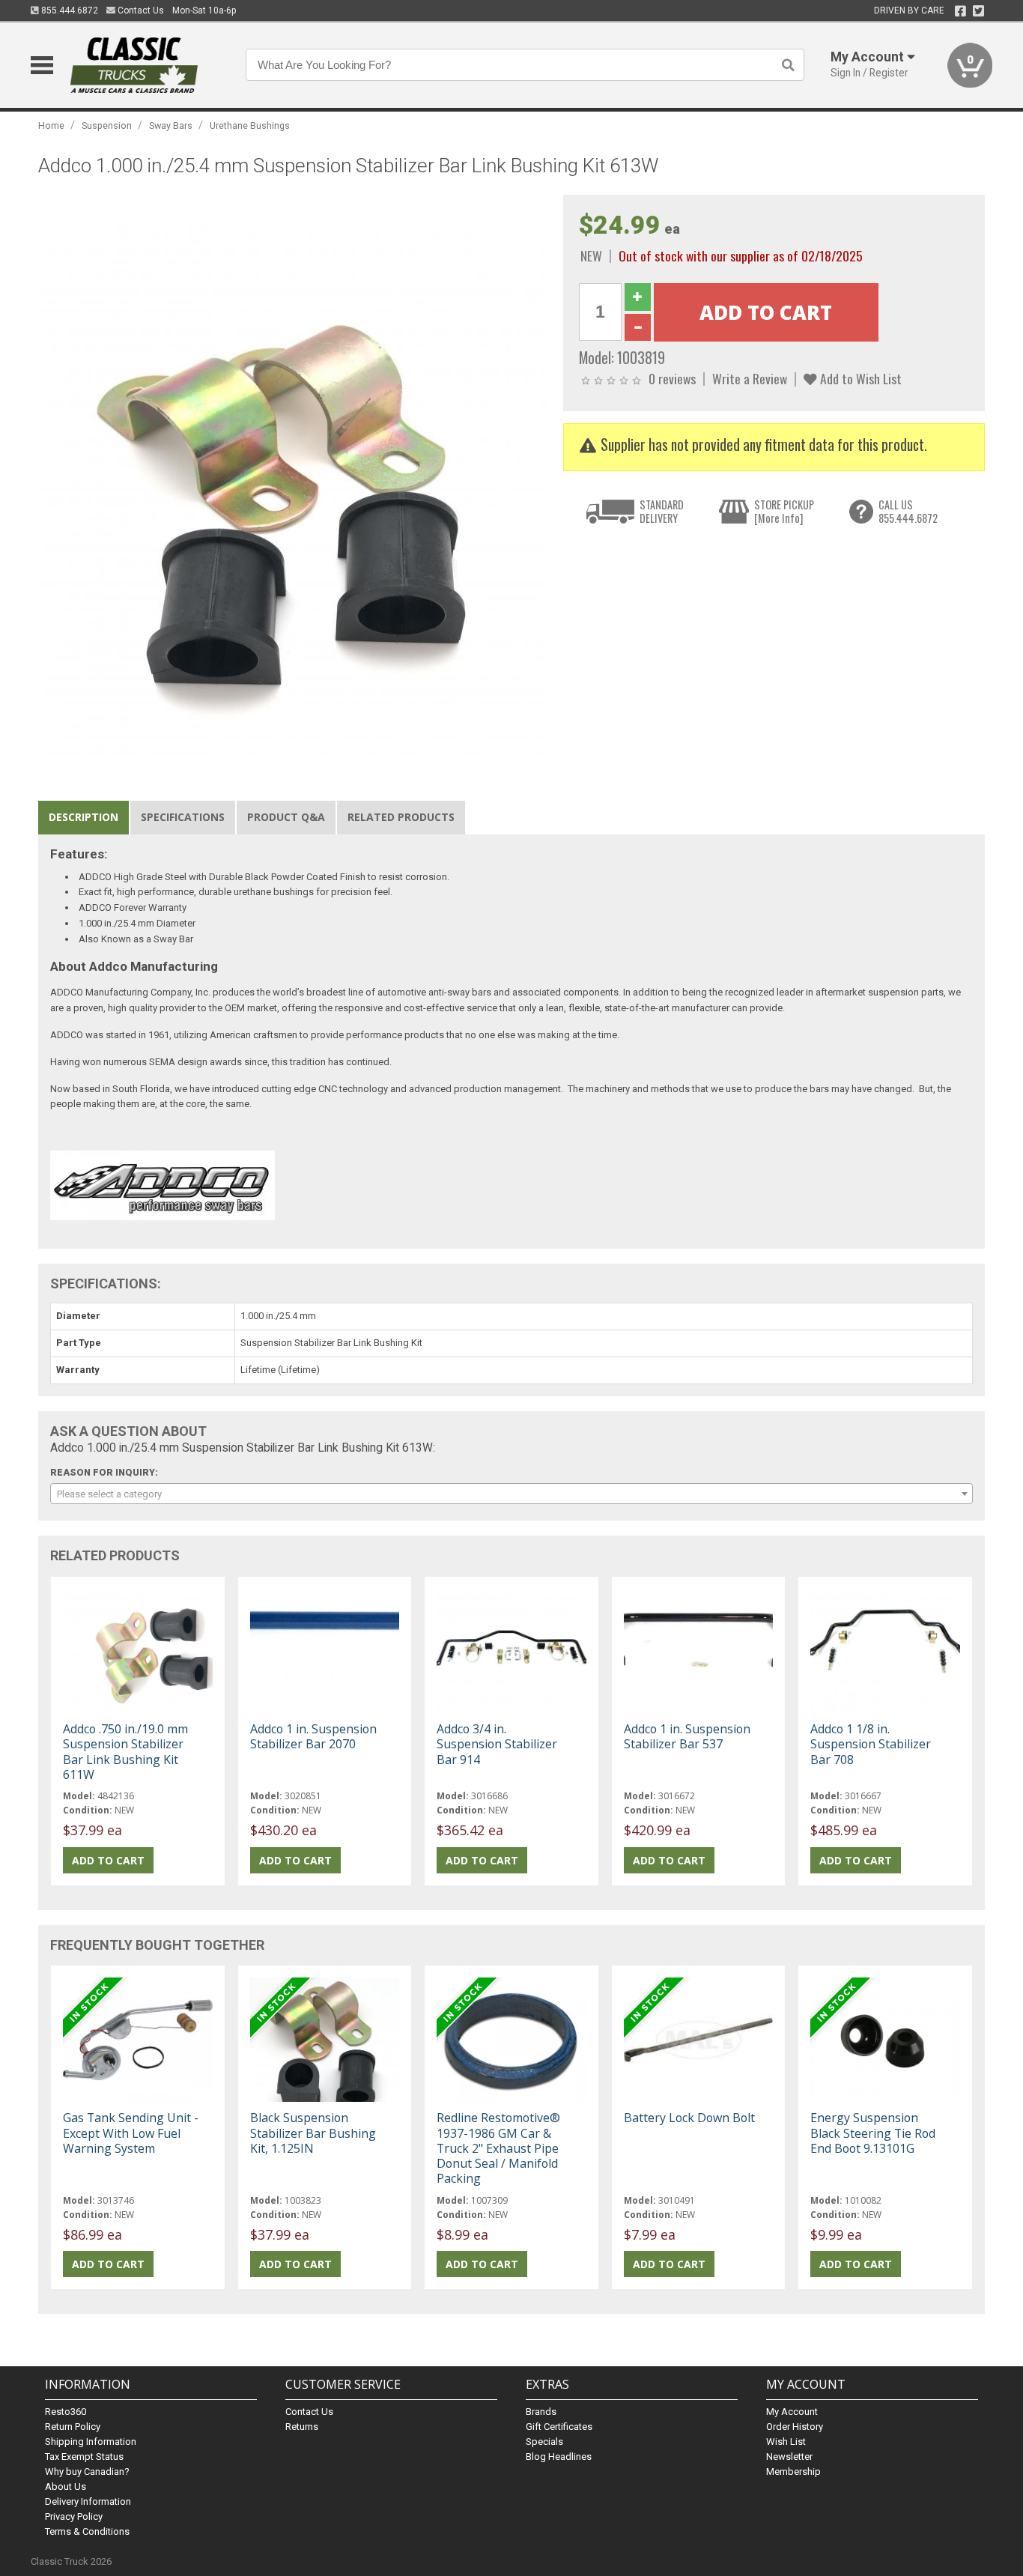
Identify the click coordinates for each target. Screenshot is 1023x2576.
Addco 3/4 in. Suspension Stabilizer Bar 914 (497, 1744)
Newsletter (789, 2457)
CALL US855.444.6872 (908, 511)
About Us (66, 2486)
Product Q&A (286, 817)
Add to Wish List (859, 378)
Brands (541, 2412)
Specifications (183, 817)
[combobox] (511, 1494)
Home (51, 125)
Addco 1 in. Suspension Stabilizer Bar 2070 (313, 1736)
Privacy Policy (74, 2516)
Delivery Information (88, 2501)
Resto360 (66, 2412)
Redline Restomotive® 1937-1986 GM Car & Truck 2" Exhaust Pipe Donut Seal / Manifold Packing (498, 2148)
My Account (792, 2412)
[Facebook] (960, 11)
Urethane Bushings (250, 125)
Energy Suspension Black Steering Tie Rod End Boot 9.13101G (873, 2133)
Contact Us (140, 10)
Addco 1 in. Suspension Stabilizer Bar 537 (687, 1736)
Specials (544, 2442)
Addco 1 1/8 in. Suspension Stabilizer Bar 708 (871, 1744)
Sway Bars (171, 125)
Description (84, 817)
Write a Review (750, 378)
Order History (795, 2427)
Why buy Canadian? (87, 2472)
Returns (302, 2427)
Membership (793, 2472)
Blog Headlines (559, 2457)
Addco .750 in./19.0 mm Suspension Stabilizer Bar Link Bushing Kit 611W (125, 1752)
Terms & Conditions (87, 2531)
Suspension (107, 125)
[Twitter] (978, 11)
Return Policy (73, 2427)
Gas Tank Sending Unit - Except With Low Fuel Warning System (131, 2133)
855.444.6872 (69, 10)
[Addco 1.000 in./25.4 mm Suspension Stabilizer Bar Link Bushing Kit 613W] (293, 475)
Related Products (401, 817)
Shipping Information (91, 2442)
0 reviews (672, 378)
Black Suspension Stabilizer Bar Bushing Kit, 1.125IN (313, 2133)
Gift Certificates (559, 2427)
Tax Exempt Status (84, 2457)
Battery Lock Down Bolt (689, 2118)
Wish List (786, 2442)
